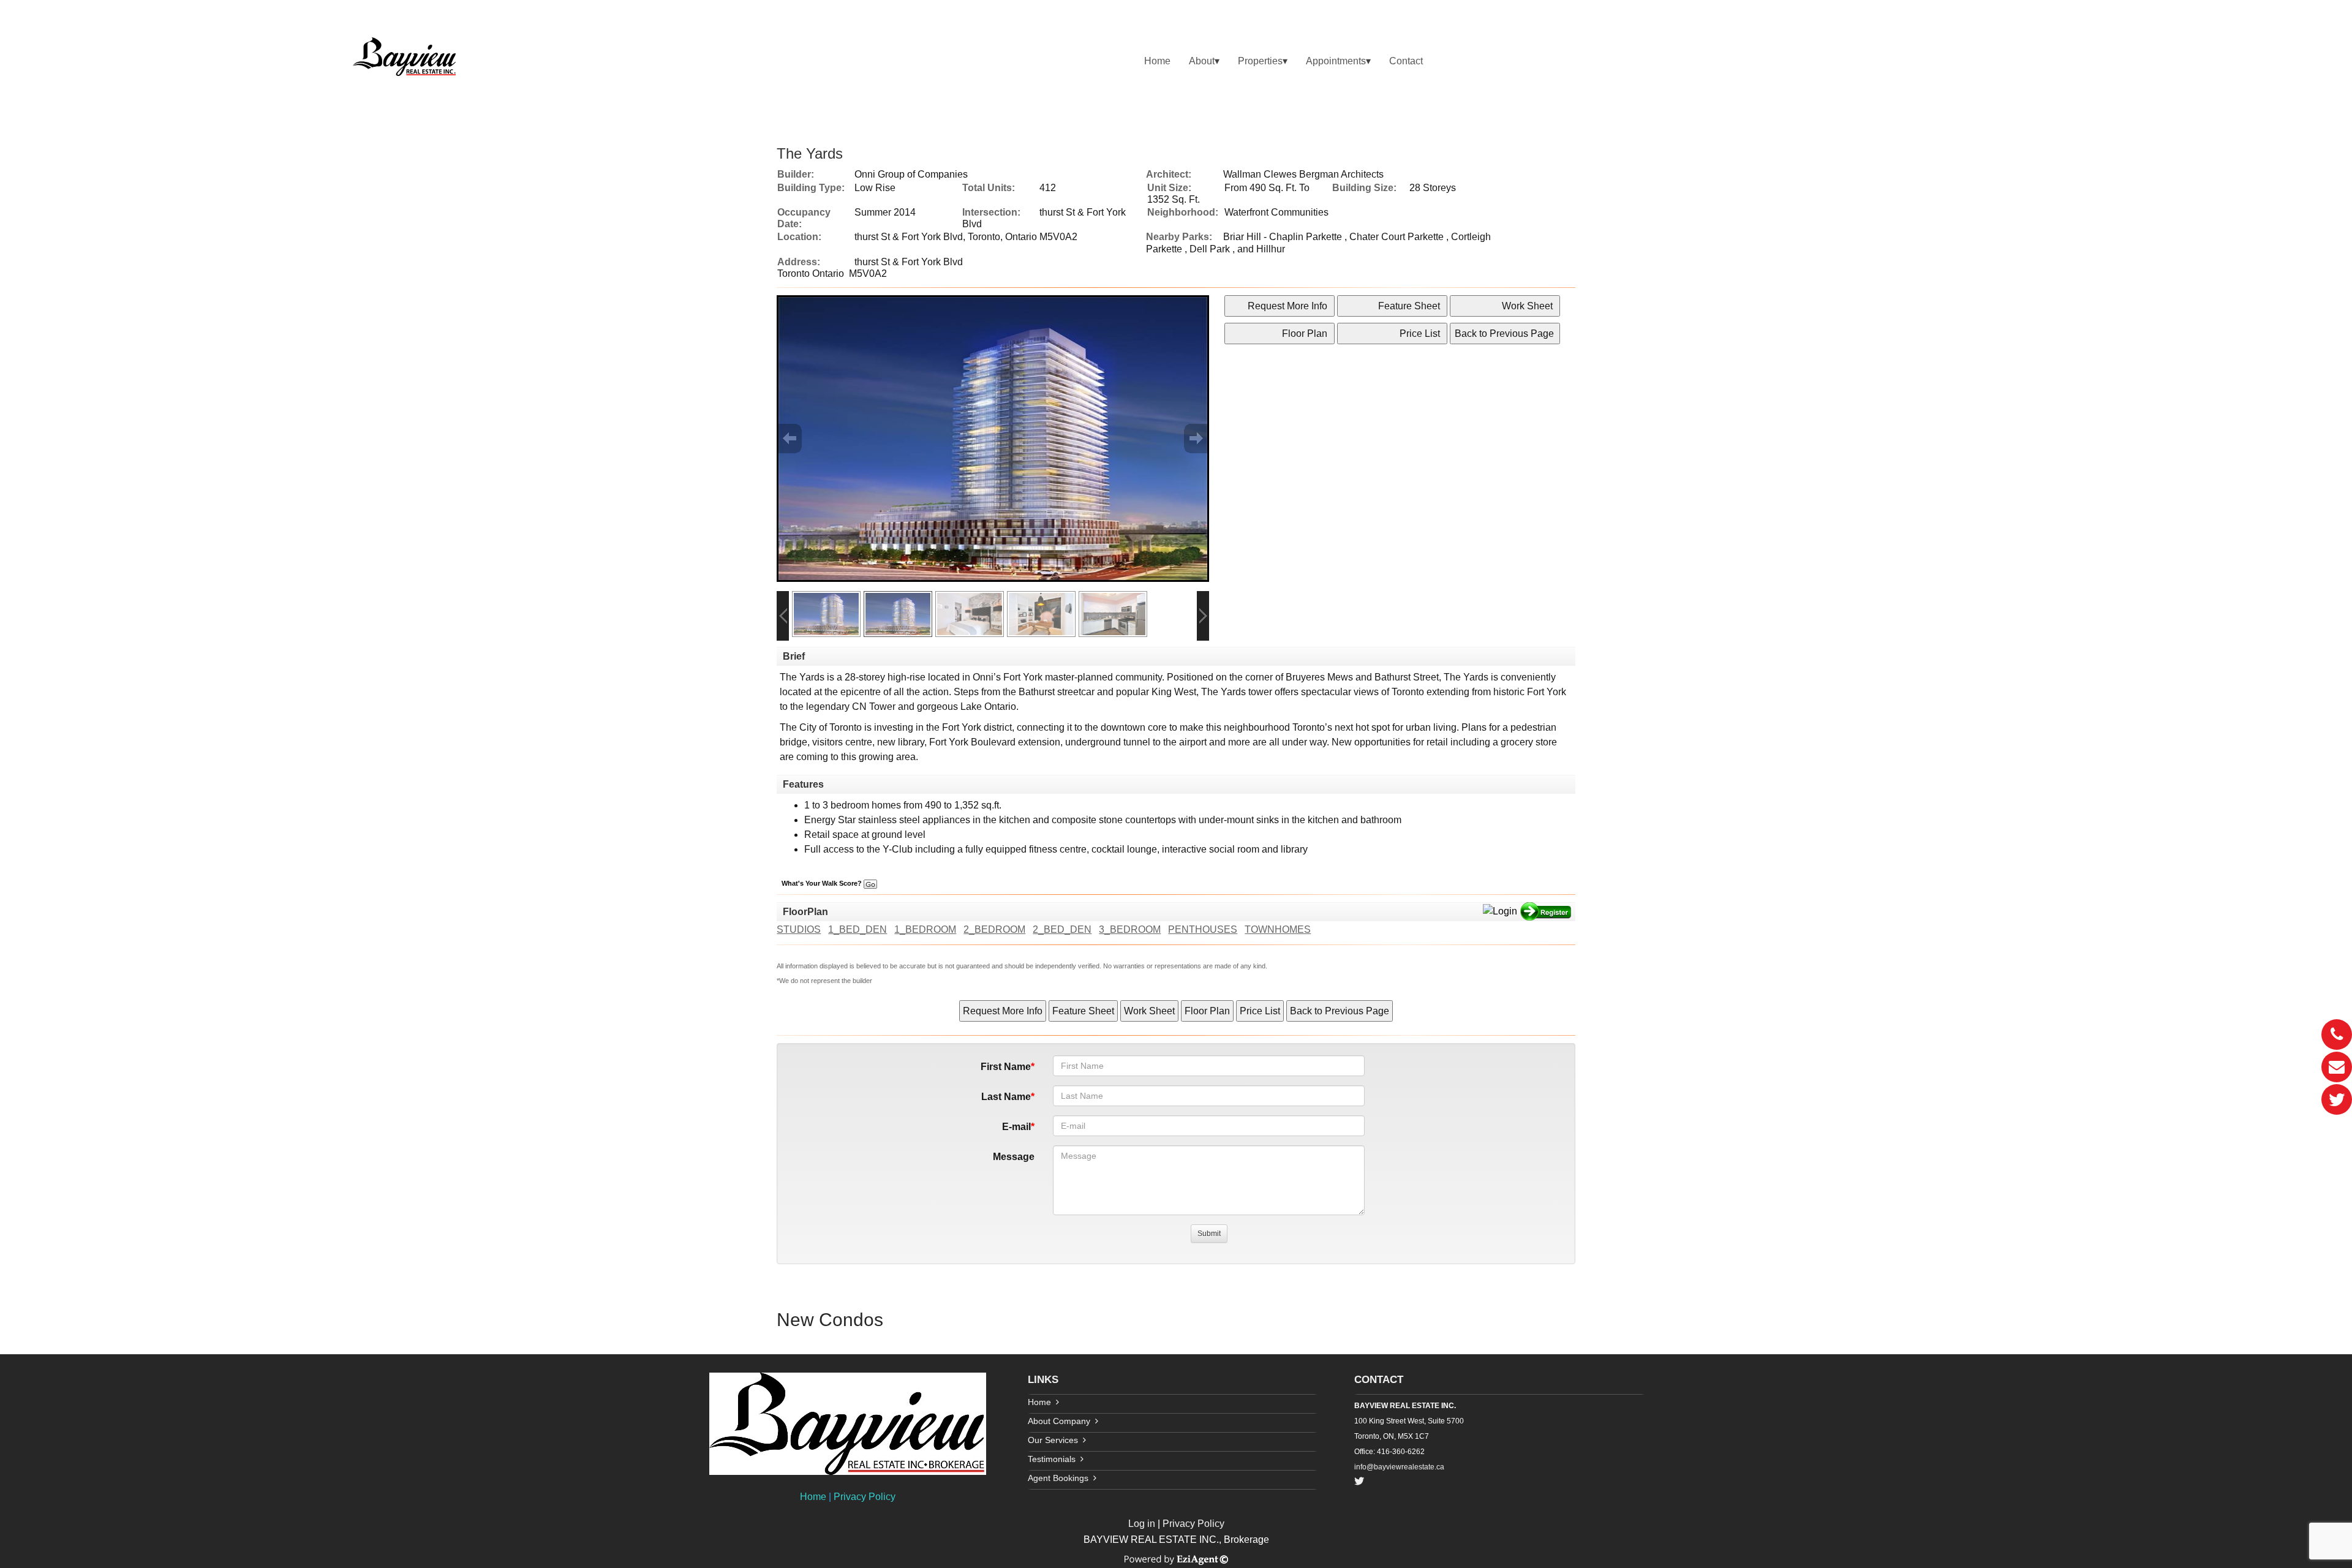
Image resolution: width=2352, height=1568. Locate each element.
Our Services (1053, 1440)
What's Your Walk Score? (823, 883)
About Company (1059, 1421)
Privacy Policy (865, 1497)
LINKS (1043, 1380)
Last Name (1006, 1097)
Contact (1406, 61)
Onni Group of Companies (911, 174)
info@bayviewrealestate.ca (1399, 1467)
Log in (1142, 1524)
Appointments (1336, 61)
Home (1157, 61)
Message (1014, 1157)
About (1202, 61)
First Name (1006, 1067)
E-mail (1016, 1127)
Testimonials (1052, 1459)
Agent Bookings (1058, 1478)
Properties (1260, 61)
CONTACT (1379, 1380)
